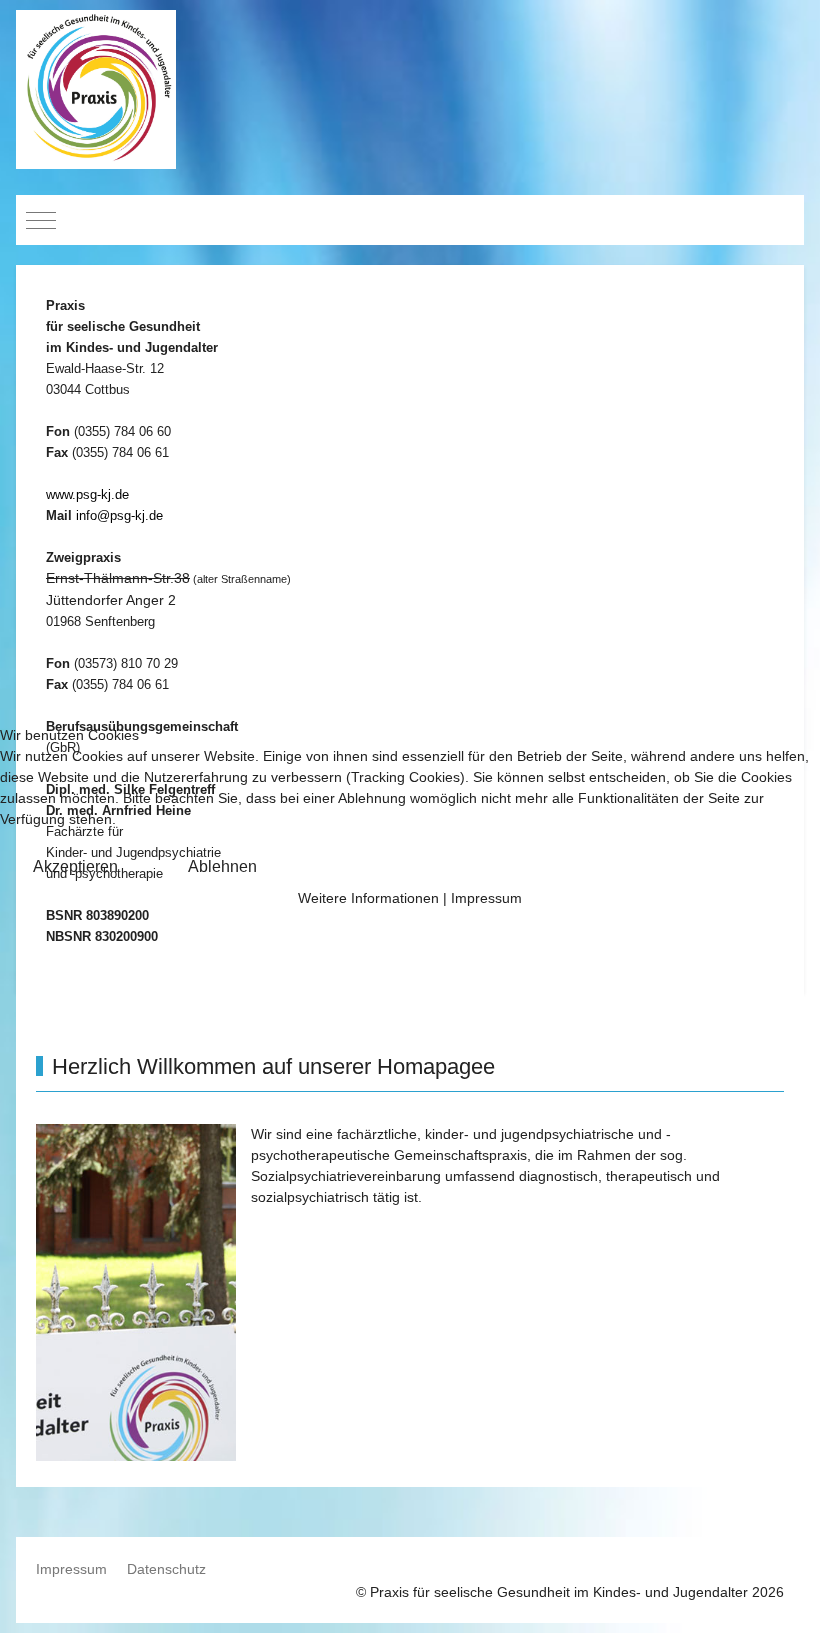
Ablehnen (222, 866)
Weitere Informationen (368, 898)
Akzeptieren (75, 866)
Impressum (486, 898)
